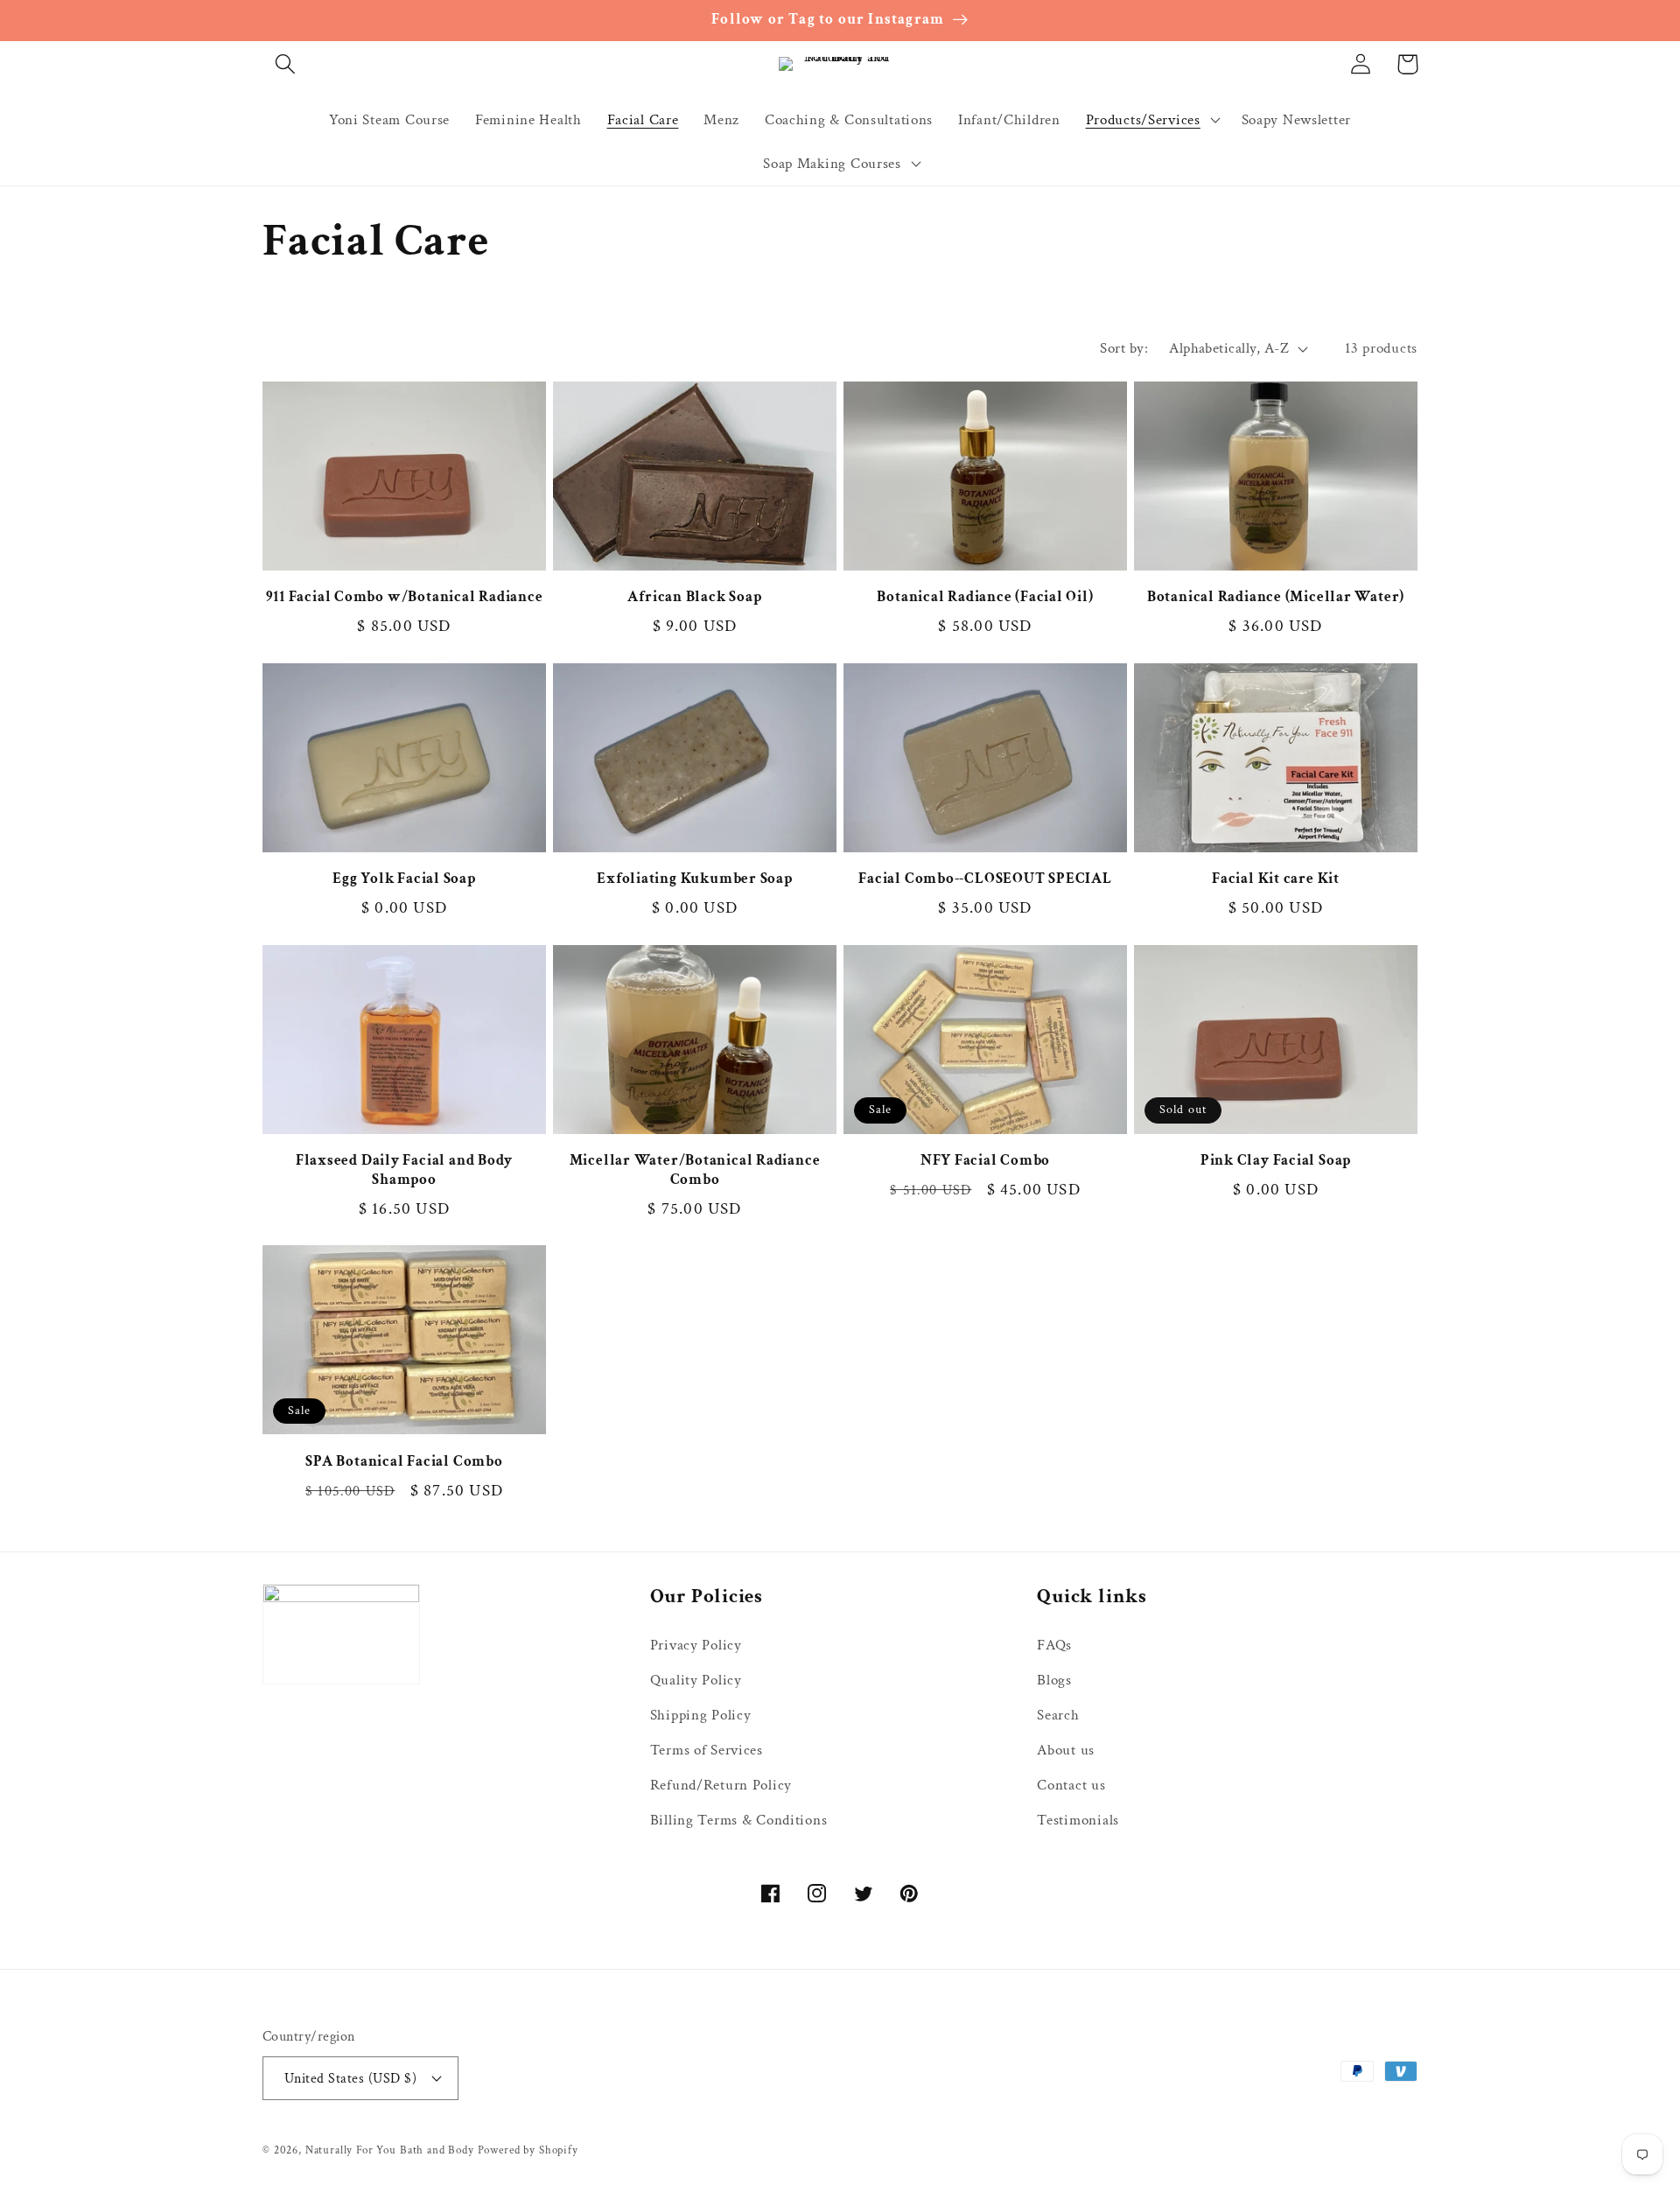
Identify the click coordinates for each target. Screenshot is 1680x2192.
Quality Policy (696, 1680)
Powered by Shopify (528, 2150)
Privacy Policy (696, 1645)
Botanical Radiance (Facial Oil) (985, 597)
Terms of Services (707, 1750)
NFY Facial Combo (985, 1161)
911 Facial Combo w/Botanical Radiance (405, 597)
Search (1058, 1715)
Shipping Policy (701, 1715)
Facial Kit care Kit (1276, 879)
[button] (286, 64)
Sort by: (1124, 348)
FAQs (1054, 1645)
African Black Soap (694, 597)
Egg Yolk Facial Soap (404, 879)
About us (1066, 1750)
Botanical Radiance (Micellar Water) (1276, 597)
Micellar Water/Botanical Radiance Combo (695, 1170)
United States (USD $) (350, 2078)
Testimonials (1078, 1820)
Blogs (1054, 1680)
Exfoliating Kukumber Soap (695, 879)
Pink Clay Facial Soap (1276, 1161)
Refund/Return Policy (721, 1785)
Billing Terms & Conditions (739, 1820)
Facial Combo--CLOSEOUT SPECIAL (985, 879)
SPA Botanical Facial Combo (404, 1462)
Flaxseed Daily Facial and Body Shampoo (404, 1170)
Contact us (1071, 1785)
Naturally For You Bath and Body (390, 2150)
